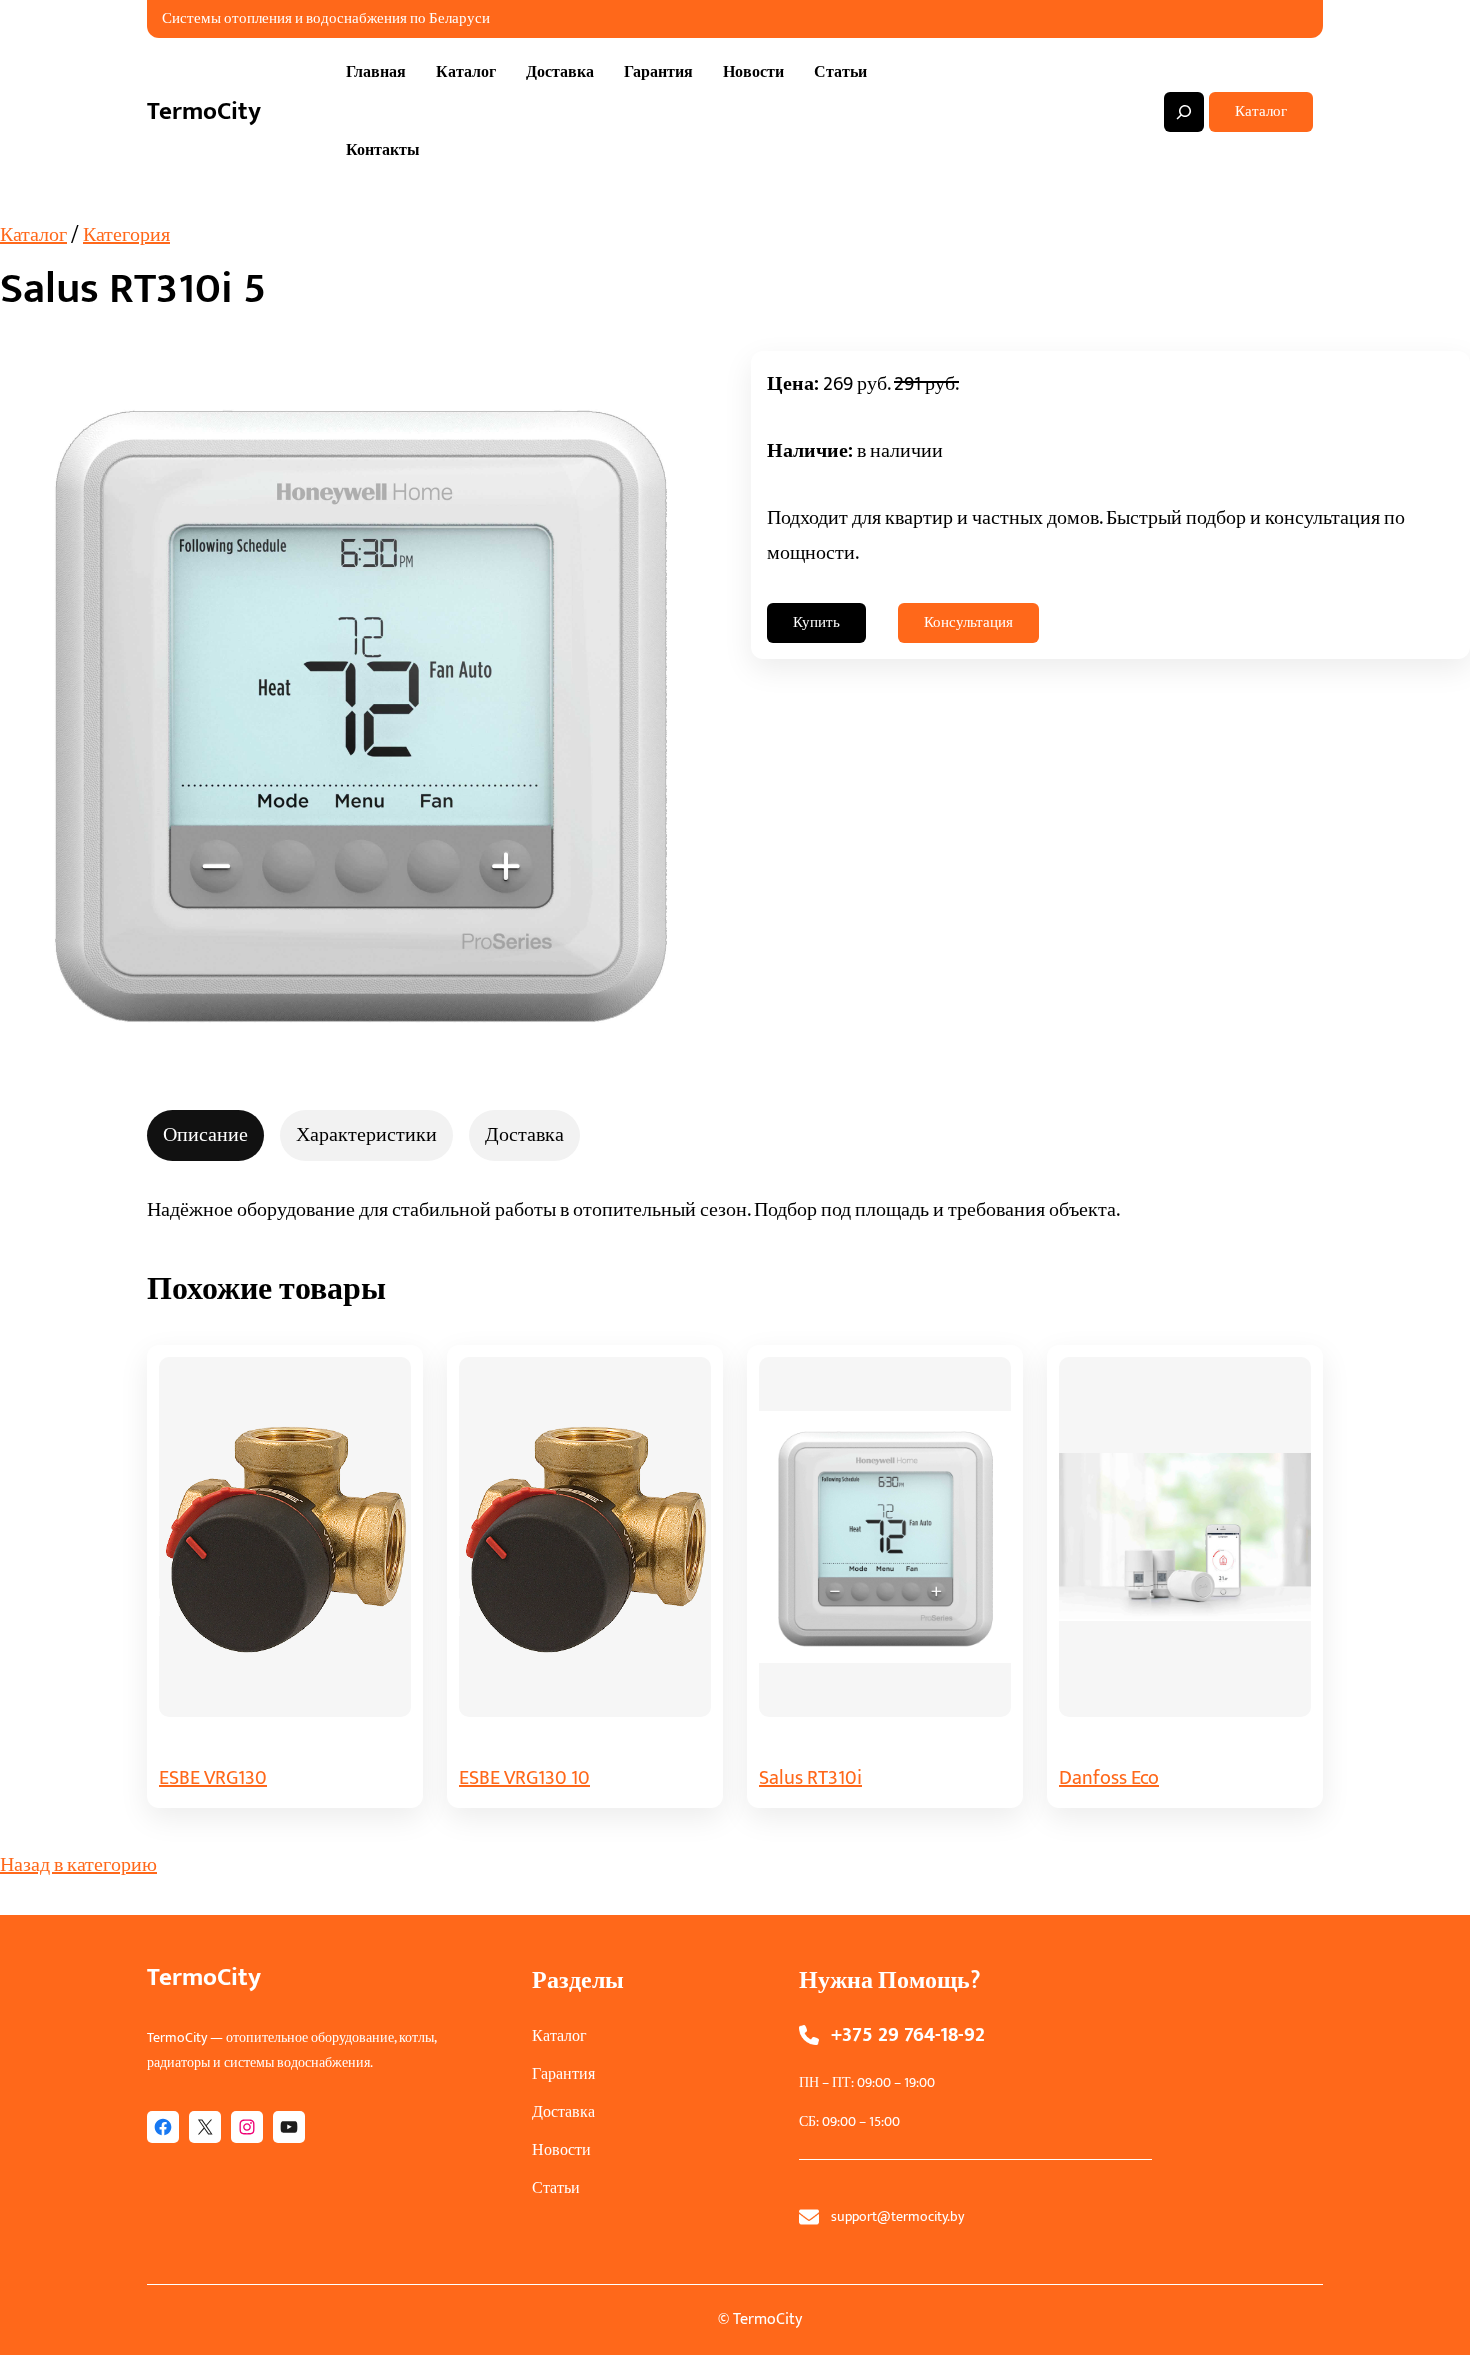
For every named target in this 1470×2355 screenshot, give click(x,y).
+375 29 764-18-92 (908, 2035)
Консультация (968, 622)
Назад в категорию (78, 1865)
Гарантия (563, 2074)
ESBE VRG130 (213, 1778)
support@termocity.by (897, 2216)
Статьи (556, 2188)
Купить (816, 622)
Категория (126, 235)
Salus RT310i (810, 1778)
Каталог (1261, 111)
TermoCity (204, 111)
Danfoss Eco (1109, 1778)
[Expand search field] (1184, 112)
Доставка (563, 2112)
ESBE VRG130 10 (524, 1778)
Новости (561, 2150)
